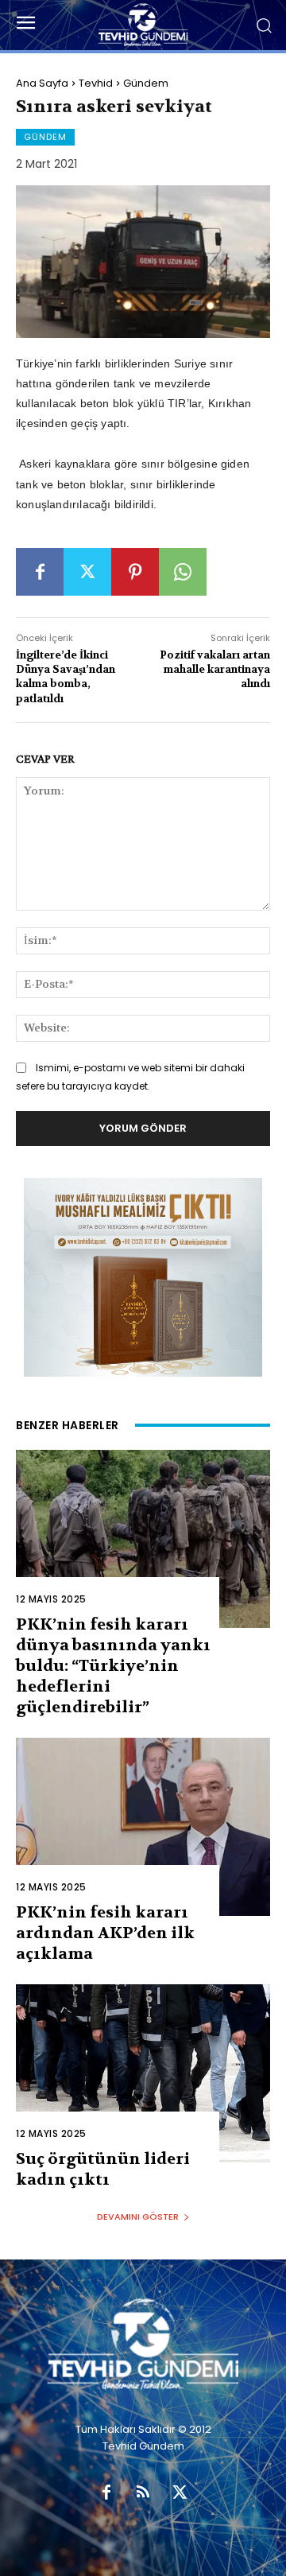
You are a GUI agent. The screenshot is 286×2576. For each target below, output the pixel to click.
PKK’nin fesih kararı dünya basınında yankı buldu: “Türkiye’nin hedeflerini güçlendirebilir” (113, 1666)
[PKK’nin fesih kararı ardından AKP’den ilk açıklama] (143, 1827)
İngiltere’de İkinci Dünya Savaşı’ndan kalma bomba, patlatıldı (66, 677)
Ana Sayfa (42, 83)
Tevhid (96, 83)
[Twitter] (87, 572)
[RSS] (143, 2493)
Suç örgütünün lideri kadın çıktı (103, 2169)
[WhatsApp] (183, 572)
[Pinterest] (135, 572)
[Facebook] (40, 572)
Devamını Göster (138, 2217)
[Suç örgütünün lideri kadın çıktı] (143, 2073)
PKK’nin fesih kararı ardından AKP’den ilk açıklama (105, 1933)
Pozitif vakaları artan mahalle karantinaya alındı (215, 669)
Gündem (146, 83)
